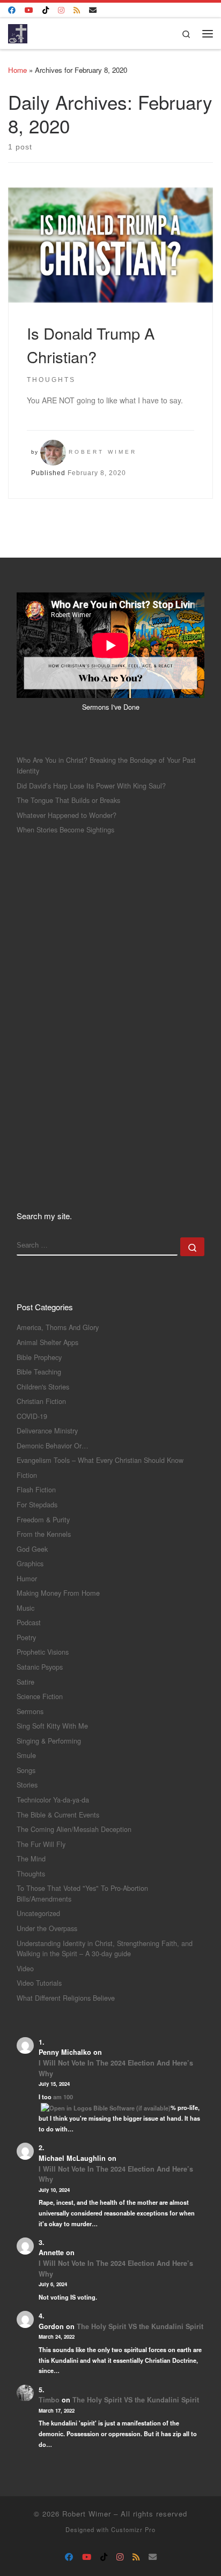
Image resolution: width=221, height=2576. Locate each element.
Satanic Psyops (40, 1667)
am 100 (63, 2097)
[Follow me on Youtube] (29, 10)
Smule (26, 1755)
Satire (25, 1682)
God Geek (32, 1549)
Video (25, 1968)
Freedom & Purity (43, 1519)
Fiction (27, 1475)
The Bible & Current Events (58, 1815)
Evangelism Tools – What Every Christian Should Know (100, 1460)
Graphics (30, 1563)
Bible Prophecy (39, 1357)
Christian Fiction (41, 1401)
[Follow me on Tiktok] (46, 10)
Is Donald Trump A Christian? (91, 344)
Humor (27, 1578)
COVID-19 (32, 1416)
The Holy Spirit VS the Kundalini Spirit (140, 2326)
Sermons (30, 1711)
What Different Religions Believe (66, 1998)
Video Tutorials (39, 1983)
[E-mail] (93, 10)
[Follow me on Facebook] (12, 10)
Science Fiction (40, 1696)
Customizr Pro (133, 2529)
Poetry (26, 1637)
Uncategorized (38, 1913)
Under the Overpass (47, 1928)
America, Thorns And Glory (58, 1327)
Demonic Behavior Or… (53, 1445)
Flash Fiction (36, 1489)
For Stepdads (37, 1504)
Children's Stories (43, 1387)
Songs (26, 1770)
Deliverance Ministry (47, 1430)
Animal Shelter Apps (47, 1342)
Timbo (49, 2400)
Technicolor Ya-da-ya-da (53, 1800)
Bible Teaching (39, 1372)
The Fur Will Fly (41, 1844)
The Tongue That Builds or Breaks (68, 800)
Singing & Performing (49, 1741)
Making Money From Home (58, 1593)
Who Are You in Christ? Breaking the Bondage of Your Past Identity (106, 765)
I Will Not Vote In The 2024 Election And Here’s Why (116, 2068)
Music (25, 1608)
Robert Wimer (103, 452)
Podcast (29, 1622)
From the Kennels (44, 1534)
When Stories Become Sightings (65, 829)
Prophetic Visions (43, 1652)
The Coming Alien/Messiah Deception (74, 1829)
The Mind (31, 1858)
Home (17, 70)
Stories (27, 1785)
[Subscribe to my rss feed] (77, 10)
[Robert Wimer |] (18, 32)
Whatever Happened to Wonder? (67, 815)
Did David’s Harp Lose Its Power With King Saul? (91, 786)
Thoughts (31, 1873)
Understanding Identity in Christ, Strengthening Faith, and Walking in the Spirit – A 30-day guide (105, 1948)
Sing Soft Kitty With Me (52, 1726)
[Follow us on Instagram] (61, 10)
